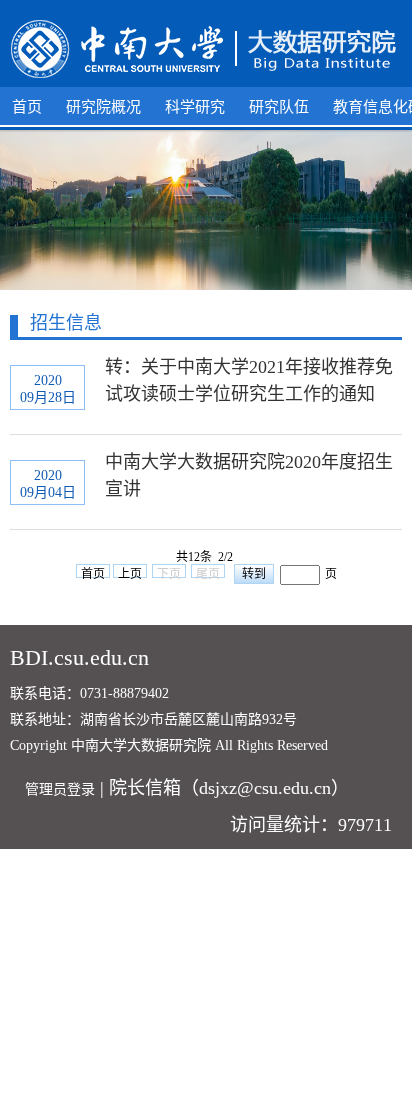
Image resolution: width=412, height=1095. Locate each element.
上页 (130, 572)
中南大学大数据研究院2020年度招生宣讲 (249, 475)
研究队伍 (279, 107)
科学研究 (195, 107)
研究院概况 (103, 107)
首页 (27, 107)
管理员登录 (60, 789)
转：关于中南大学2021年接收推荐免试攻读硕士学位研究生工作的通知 (249, 380)
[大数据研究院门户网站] (206, 50)
